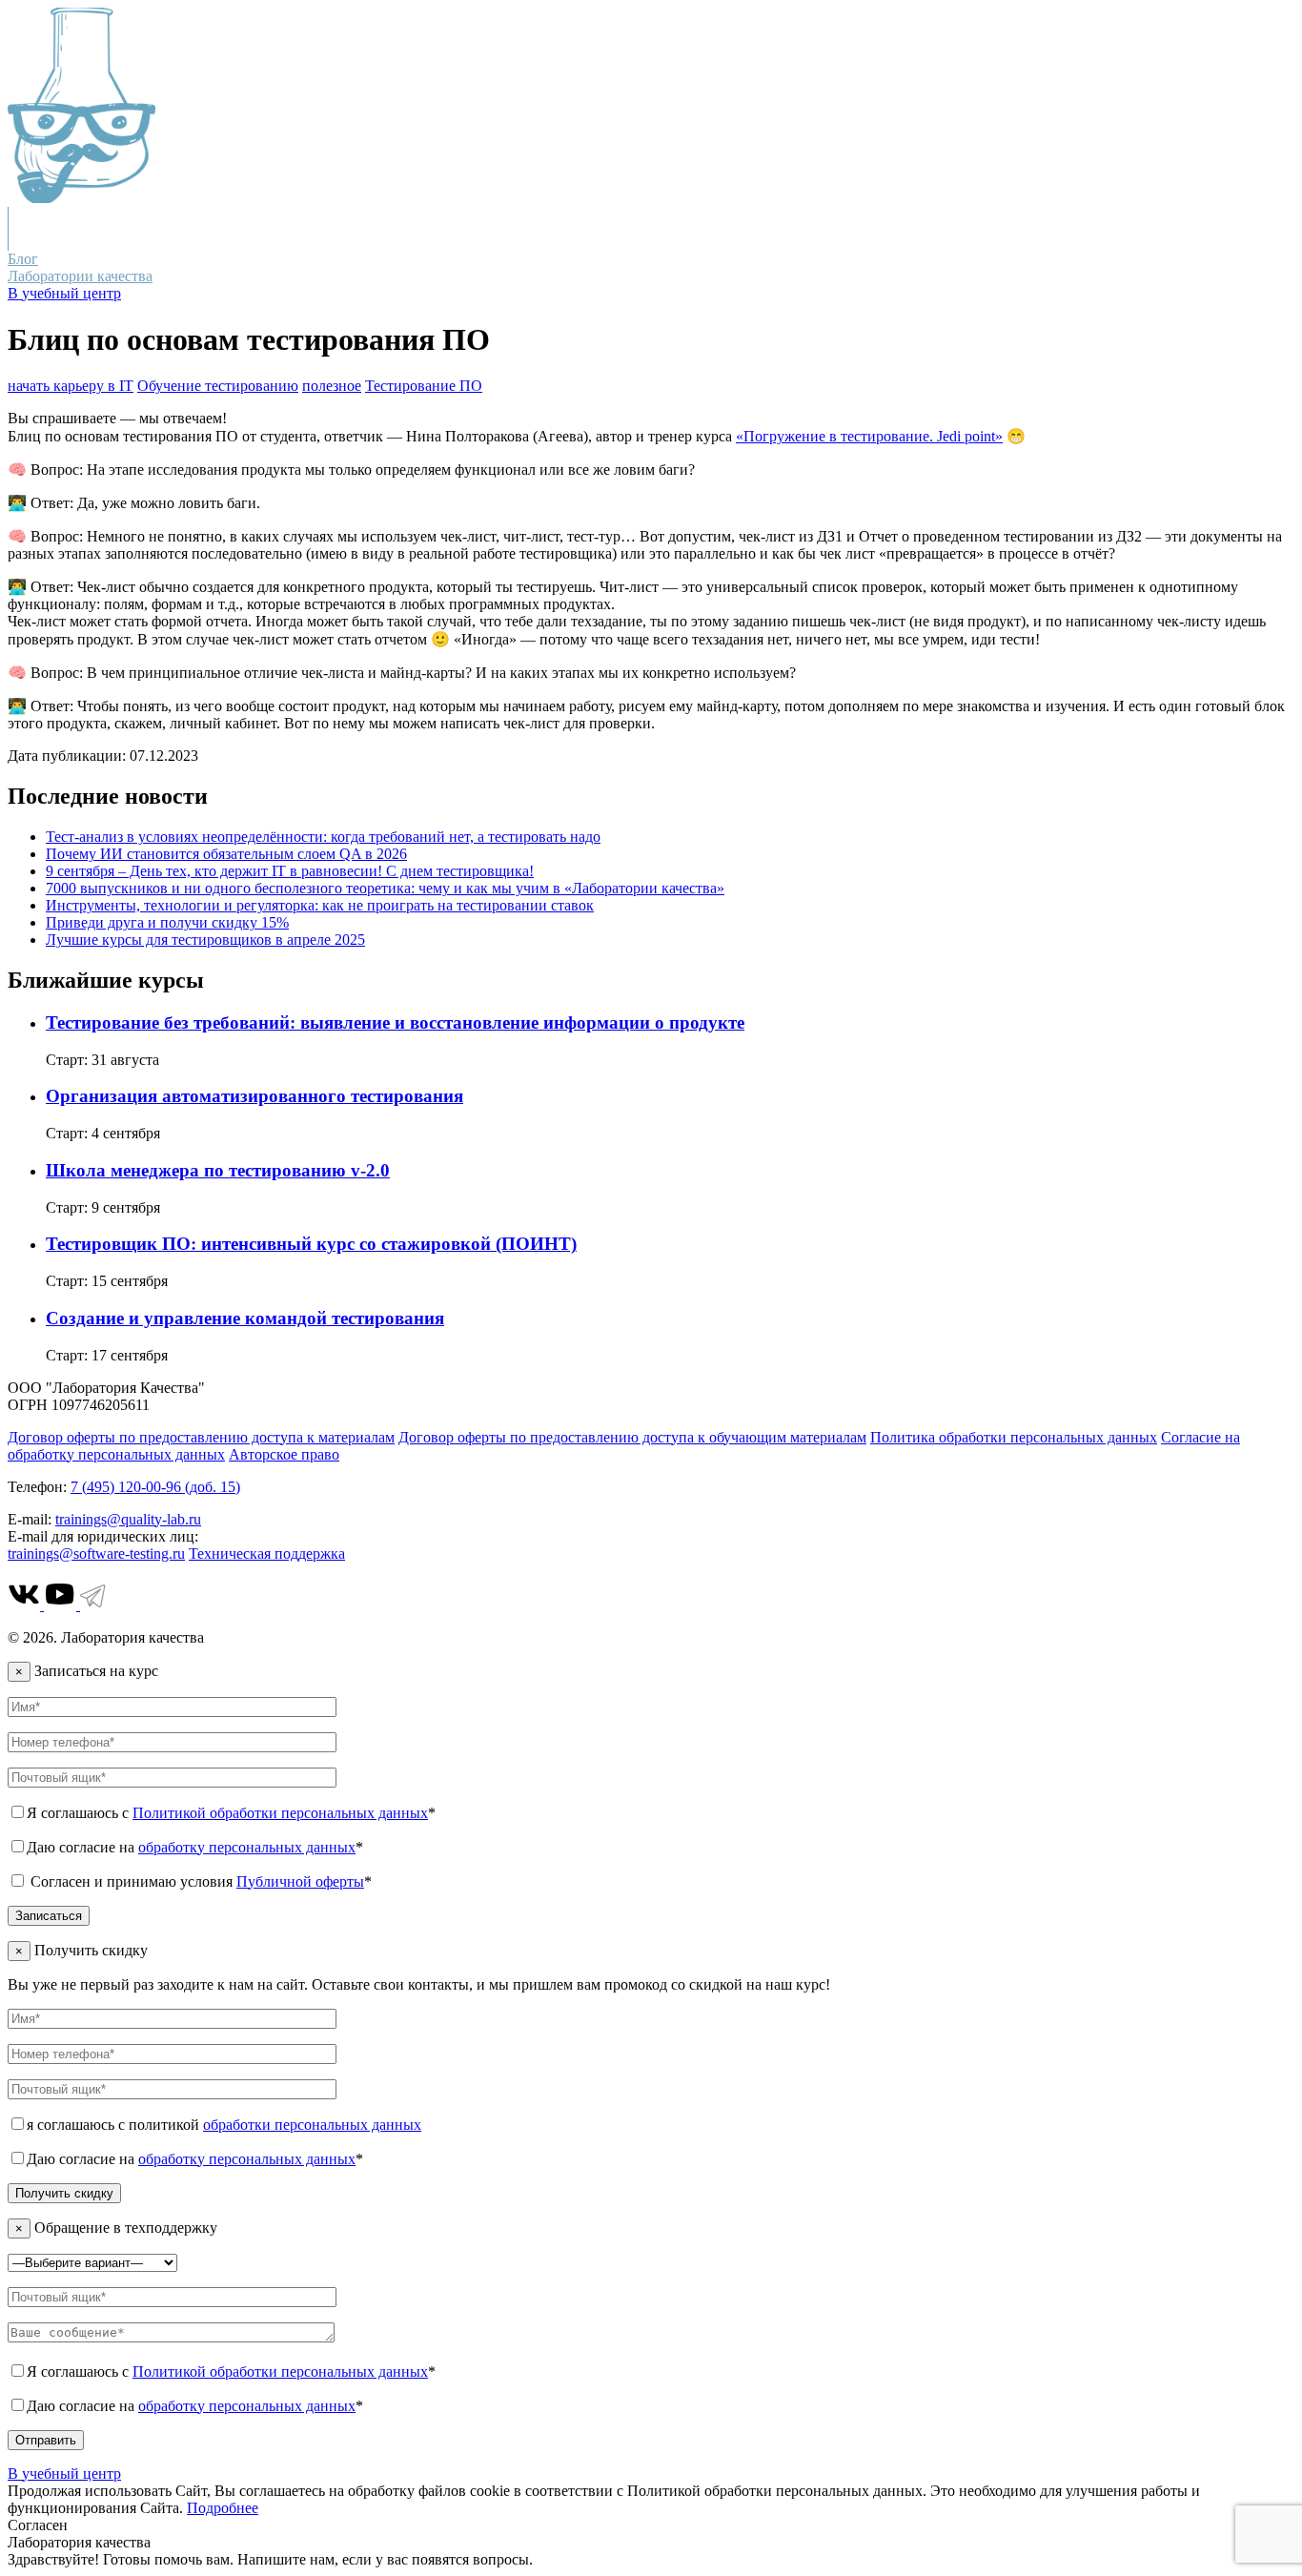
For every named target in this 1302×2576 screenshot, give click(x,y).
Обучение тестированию (218, 386)
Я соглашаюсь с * (231, 1813)
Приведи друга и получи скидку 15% (167, 922)
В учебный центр (64, 293)
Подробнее (223, 2508)
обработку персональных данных (247, 1847)
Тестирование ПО (424, 386)
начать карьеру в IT (71, 386)
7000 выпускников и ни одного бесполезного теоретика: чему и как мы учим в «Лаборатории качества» (385, 888)
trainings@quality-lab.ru (128, 1519)
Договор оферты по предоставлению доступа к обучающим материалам (632, 1437)
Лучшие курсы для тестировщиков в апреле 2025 (205, 940)
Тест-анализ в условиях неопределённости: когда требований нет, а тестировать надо (323, 837)
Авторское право (284, 1454)
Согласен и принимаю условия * (199, 1881)
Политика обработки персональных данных (1014, 1437)
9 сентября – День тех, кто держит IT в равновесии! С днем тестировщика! (290, 871)
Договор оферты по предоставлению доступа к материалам (201, 1437)
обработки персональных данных (312, 2125)
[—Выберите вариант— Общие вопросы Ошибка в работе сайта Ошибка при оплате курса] (92, 2262)
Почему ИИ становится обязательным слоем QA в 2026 (226, 854)
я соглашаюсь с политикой (224, 2125)
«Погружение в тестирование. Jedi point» (869, 436)
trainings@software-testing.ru (96, 1554)
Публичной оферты (300, 1881)
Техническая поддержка (267, 1554)
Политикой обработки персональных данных (280, 1813)
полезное (332, 386)
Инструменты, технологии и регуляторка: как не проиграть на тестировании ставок (320, 905)
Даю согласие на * (195, 1847)
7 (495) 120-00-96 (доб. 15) (155, 1487)
